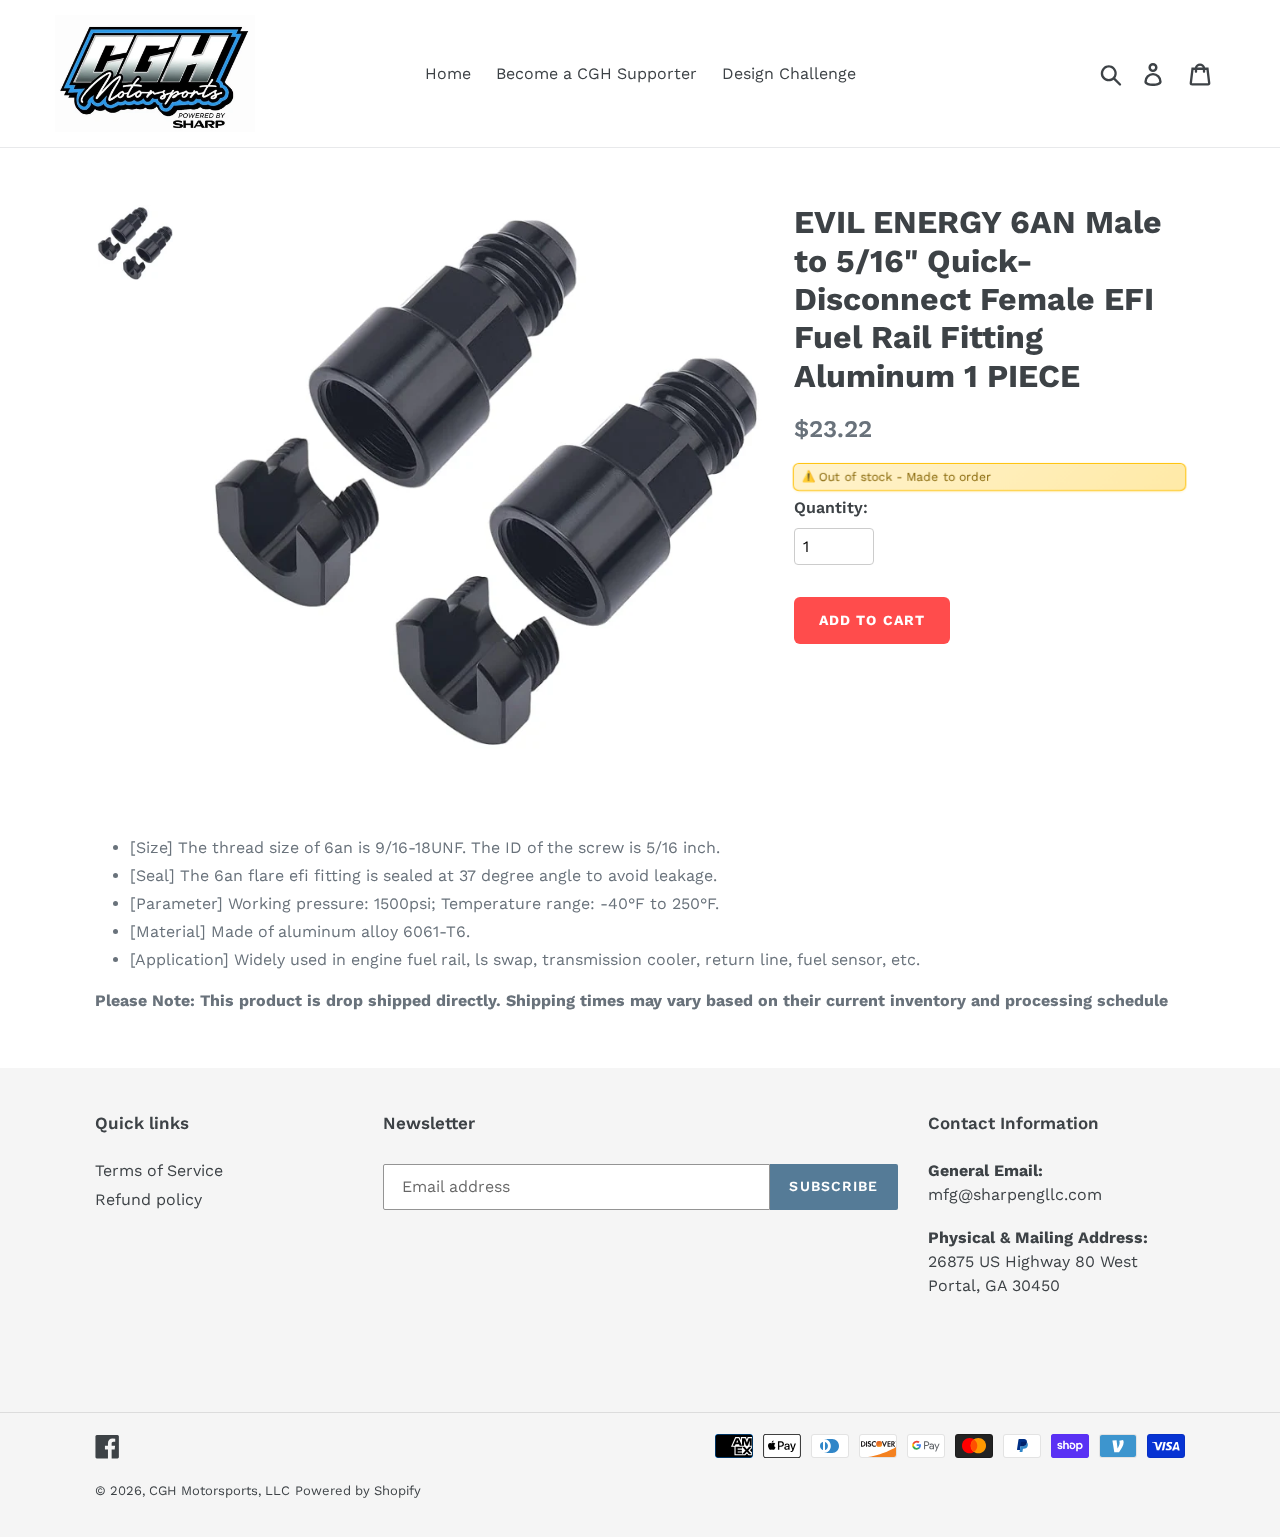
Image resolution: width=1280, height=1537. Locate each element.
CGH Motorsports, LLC (219, 1490)
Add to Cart (872, 620)
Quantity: (831, 507)
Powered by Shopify (358, 1490)
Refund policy (148, 1199)
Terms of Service (159, 1170)
